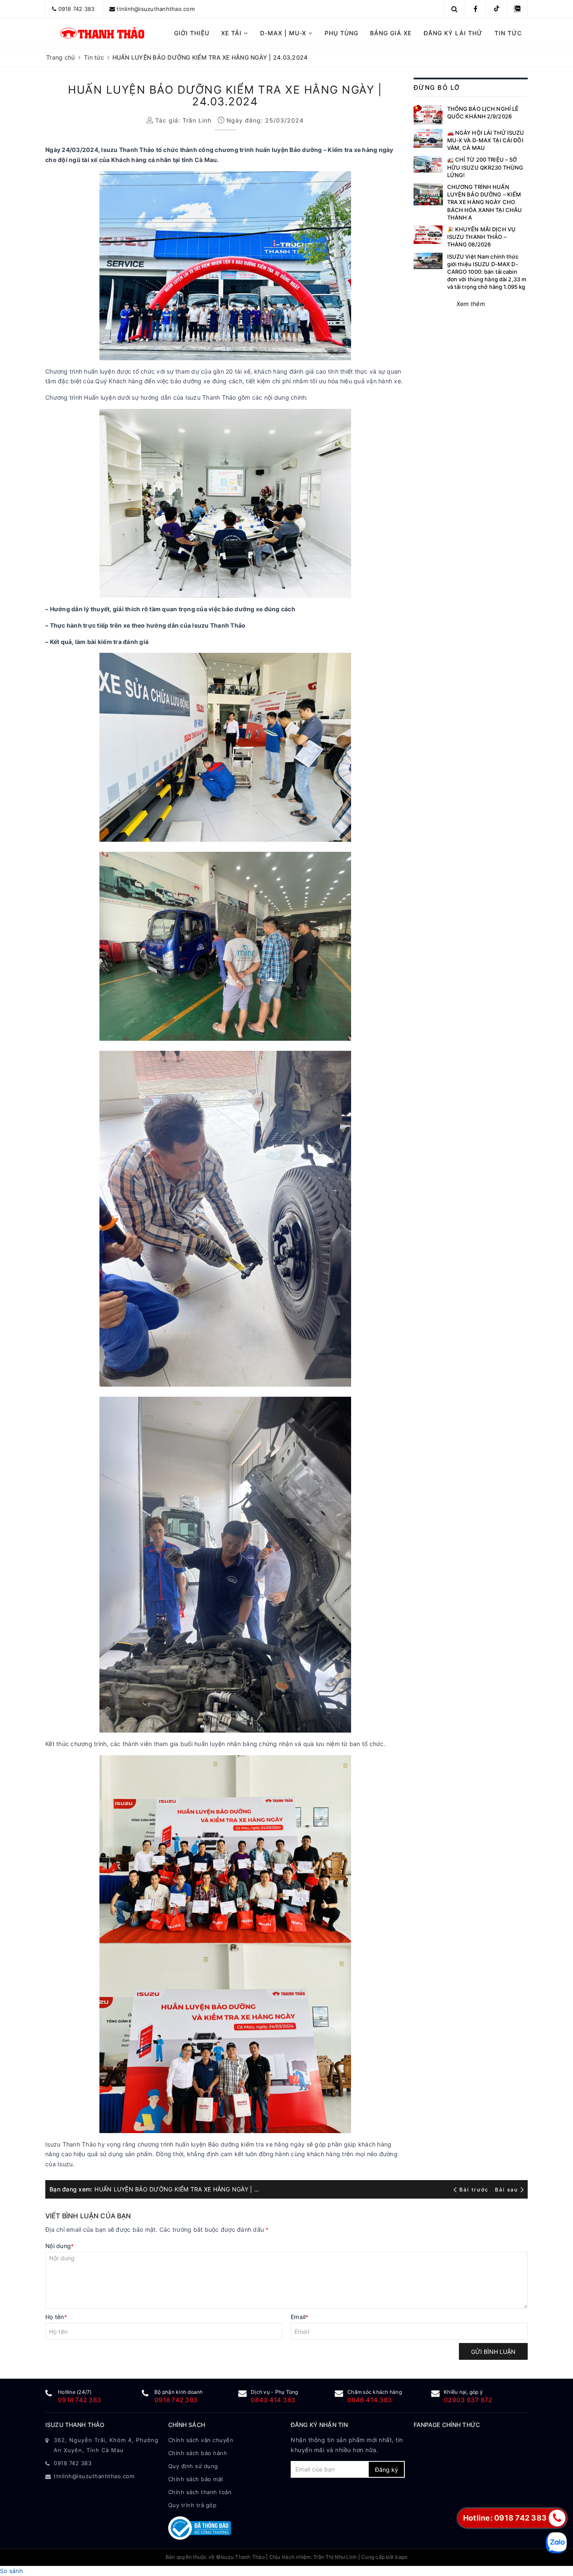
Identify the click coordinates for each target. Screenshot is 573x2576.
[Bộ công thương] (225, 2528)
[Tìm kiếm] (454, 9)
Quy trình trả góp (193, 2505)
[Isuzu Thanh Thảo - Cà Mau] (103, 33)
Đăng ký (387, 2470)
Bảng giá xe (391, 33)
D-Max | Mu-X (284, 33)
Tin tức (508, 33)
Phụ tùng (341, 33)
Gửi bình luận (493, 2352)
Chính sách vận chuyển (201, 2440)
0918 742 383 (77, 9)
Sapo (401, 2557)
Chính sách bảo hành (198, 2453)
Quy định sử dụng (193, 2466)
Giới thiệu (192, 33)
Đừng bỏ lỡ (437, 88)
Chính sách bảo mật (196, 2479)
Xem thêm (471, 304)
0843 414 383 (273, 2400)
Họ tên (56, 2317)
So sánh (11, 2571)
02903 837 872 (468, 2400)
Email (300, 2317)
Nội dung (60, 2246)
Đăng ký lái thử (453, 33)
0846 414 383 (370, 2400)
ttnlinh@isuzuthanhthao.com (156, 9)
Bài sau (507, 2190)
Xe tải (232, 33)
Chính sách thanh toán (200, 2492)
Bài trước (475, 2190)
